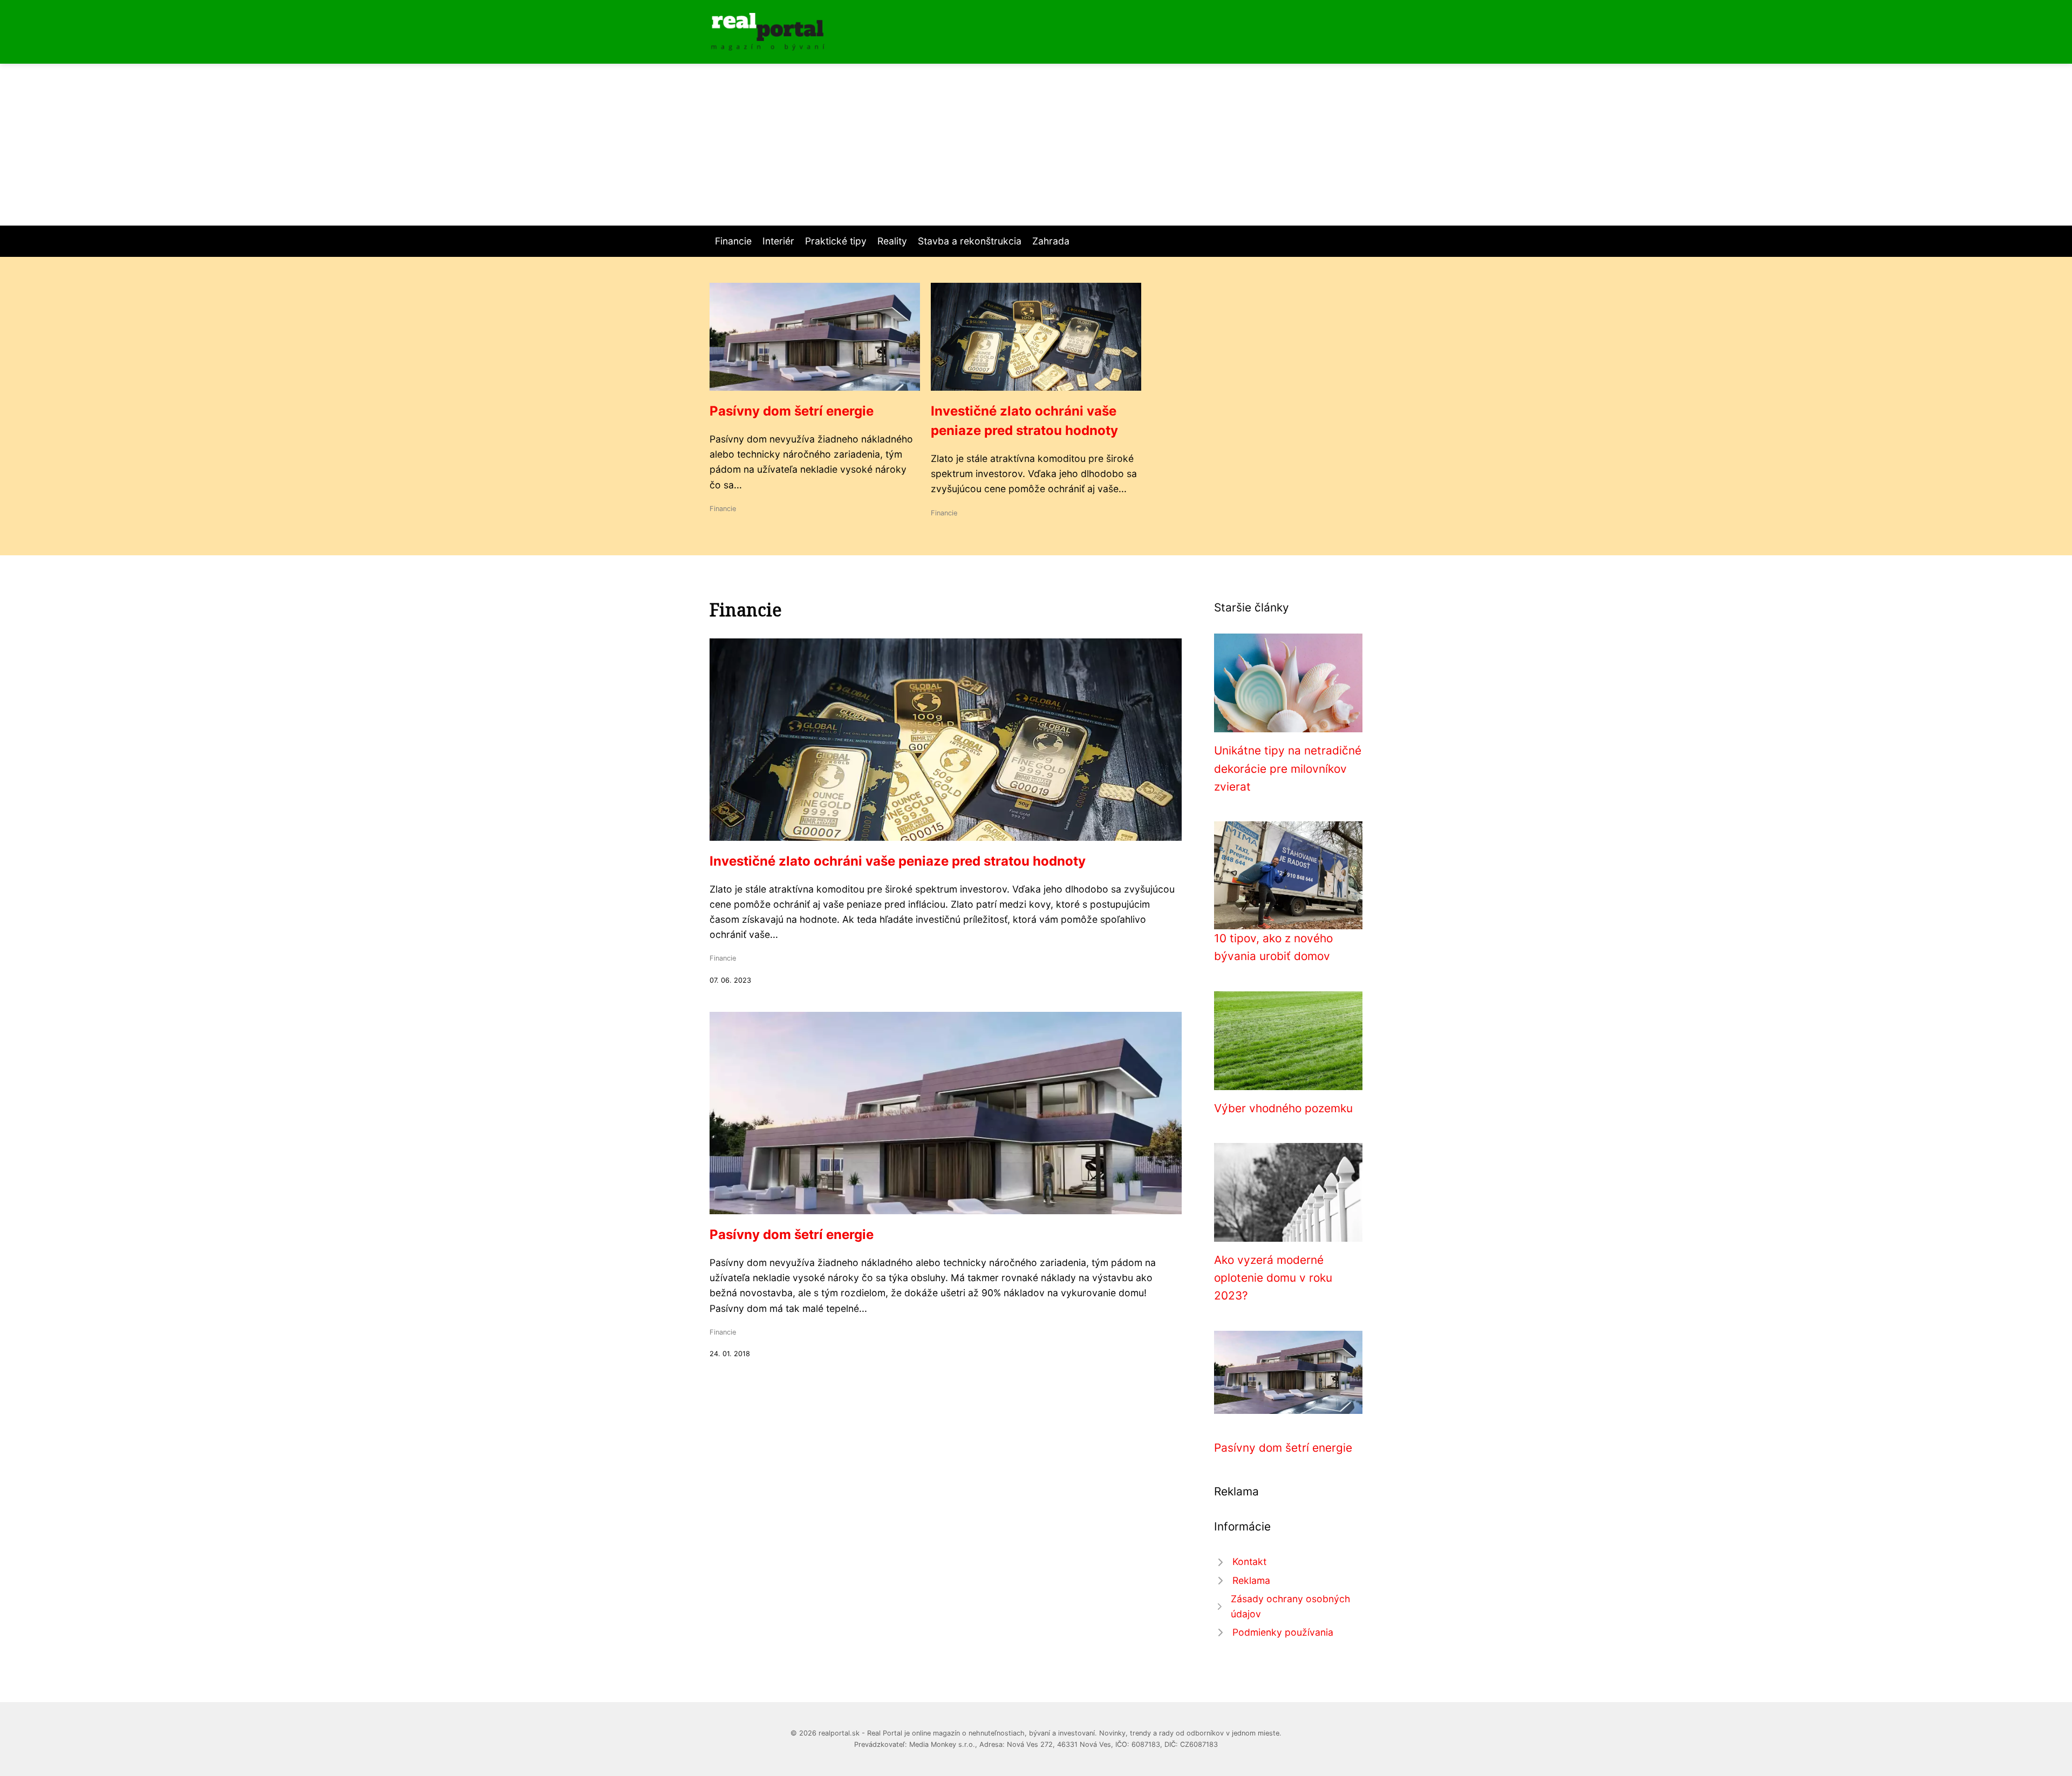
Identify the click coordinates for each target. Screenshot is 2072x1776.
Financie (733, 241)
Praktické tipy (836, 241)
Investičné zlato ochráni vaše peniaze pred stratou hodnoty (898, 861)
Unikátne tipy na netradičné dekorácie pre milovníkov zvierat (1288, 768)
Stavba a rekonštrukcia (970, 241)
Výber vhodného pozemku (1283, 1108)
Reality (892, 241)
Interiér (778, 241)
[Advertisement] (1036, 145)
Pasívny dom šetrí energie (792, 411)
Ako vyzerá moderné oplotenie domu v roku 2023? (1273, 1278)
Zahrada (1051, 241)
